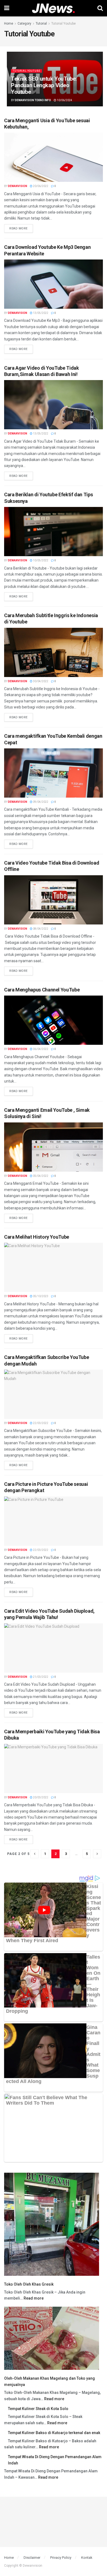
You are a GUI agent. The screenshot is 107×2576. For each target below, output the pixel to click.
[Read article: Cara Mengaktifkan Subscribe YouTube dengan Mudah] (54, 1394)
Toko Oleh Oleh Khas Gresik (29, 2284)
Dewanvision (18, 186)
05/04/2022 (40, 1176)
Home (9, 24)
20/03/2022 (40, 1797)
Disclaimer (32, 2558)
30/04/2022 (40, 681)
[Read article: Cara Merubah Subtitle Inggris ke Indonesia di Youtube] (54, 652)
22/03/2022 (40, 1423)
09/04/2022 (40, 802)
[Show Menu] (7, 8)
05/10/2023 (40, 1296)
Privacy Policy (61, 2558)
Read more (21, 227)
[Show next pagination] (97, 1854)
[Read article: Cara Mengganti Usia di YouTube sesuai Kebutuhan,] (54, 157)
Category (24, 24)
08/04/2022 (40, 929)
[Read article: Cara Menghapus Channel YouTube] (54, 1020)
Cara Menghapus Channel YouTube (42, 990)
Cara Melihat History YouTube (37, 1237)
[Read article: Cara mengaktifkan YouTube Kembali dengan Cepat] (54, 773)
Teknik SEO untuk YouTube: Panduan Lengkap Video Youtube (44, 85)
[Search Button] (100, 8)
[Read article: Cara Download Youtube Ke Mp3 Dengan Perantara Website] (54, 284)
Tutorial (41, 24)
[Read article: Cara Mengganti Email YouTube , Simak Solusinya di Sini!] (54, 1147)
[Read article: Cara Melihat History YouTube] (54, 1267)
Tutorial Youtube (64, 24)
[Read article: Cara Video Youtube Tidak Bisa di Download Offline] (54, 900)
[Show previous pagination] (35, 1854)
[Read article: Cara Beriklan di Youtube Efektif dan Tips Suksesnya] (54, 532)
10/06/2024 (64, 100)
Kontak (87, 2558)
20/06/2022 (40, 186)
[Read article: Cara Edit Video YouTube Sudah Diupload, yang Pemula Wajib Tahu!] (54, 1648)
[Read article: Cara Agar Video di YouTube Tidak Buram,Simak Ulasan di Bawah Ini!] (54, 405)
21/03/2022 (40, 1677)
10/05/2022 (40, 560)
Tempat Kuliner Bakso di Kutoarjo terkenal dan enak (54, 2433)
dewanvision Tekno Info (33, 100)
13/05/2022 (40, 313)
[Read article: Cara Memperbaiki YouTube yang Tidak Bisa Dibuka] (54, 1769)
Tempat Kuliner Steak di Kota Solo (38, 2409)
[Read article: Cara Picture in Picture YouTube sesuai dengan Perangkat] (54, 1521)
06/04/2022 (40, 1049)
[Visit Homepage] (53, 8)
